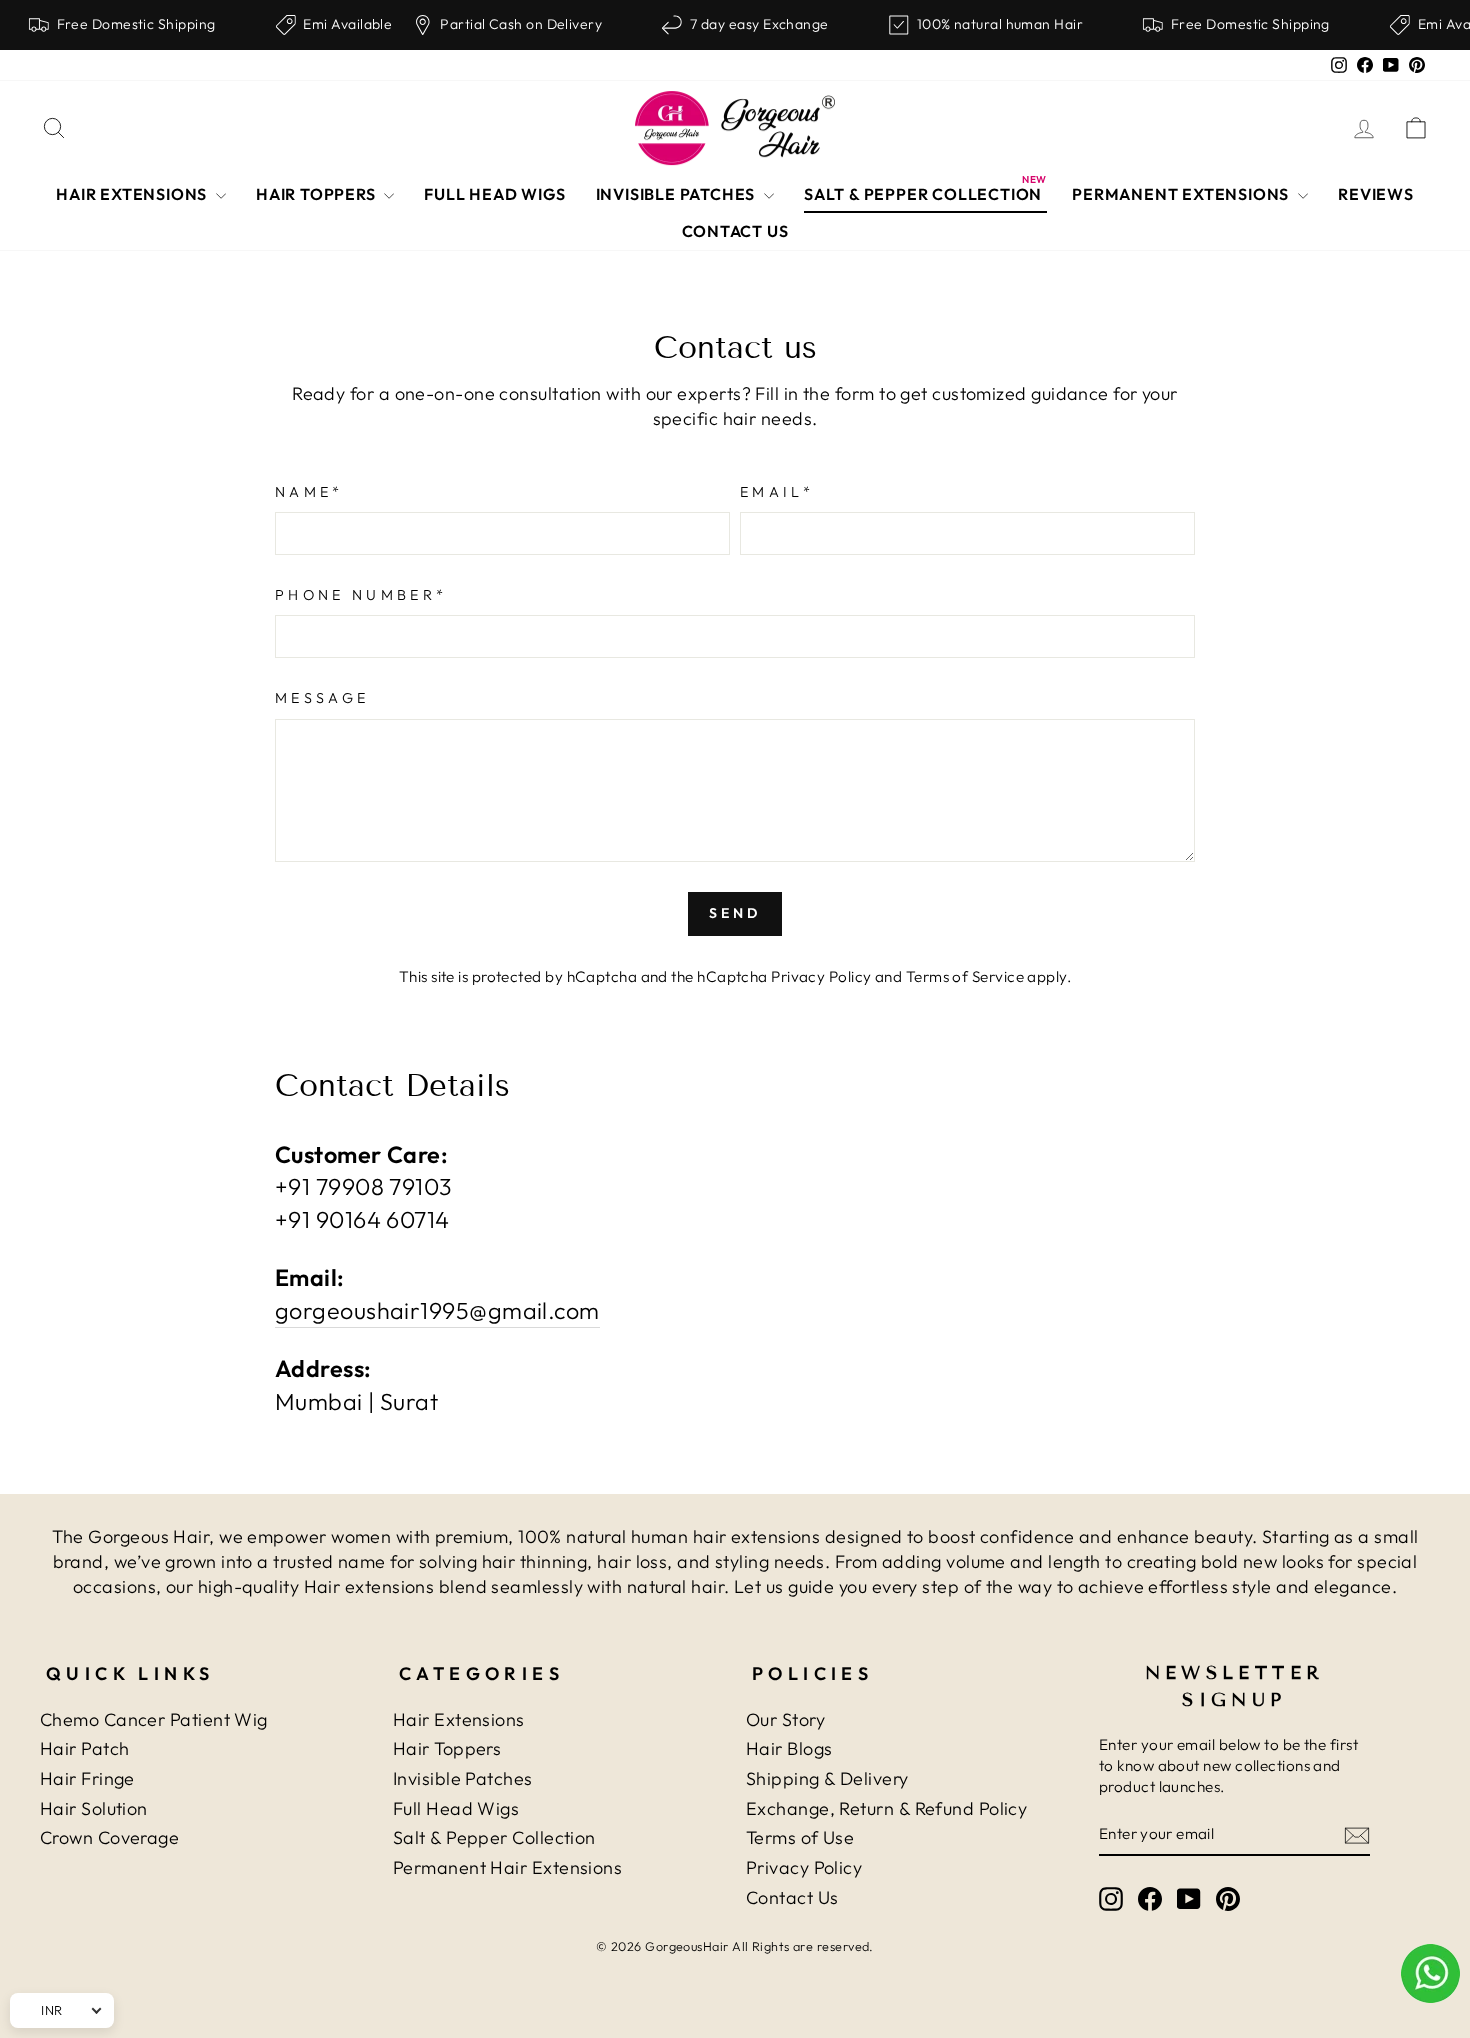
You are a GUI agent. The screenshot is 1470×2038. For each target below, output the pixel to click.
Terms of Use (800, 1837)
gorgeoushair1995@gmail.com (437, 1310)
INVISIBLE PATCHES (677, 194)
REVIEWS (1376, 194)
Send (735, 913)
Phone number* (361, 595)
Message (322, 698)
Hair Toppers (447, 1748)
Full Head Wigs (456, 1808)
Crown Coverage (109, 1837)
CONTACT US (735, 231)
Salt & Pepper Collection (494, 1837)
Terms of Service (965, 976)
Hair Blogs (789, 1748)
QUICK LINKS (130, 1673)
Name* (309, 492)
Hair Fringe (87, 1778)
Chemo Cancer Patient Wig (154, 1719)
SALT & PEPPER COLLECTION (923, 194)
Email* (777, 492)
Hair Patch (85, 1748)
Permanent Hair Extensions (507, 1867)
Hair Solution (94, 1808)
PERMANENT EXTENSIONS (1182, 194)
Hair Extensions (459, 1719)
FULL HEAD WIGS (494, 194)
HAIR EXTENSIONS (133, 194)
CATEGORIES (481, 1673)
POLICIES (812, 1673)
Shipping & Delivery (827, 1778)
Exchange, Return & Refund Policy (886, 1808)
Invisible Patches (463, 1778)
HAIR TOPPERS (317, 194)
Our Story (785, 1719)
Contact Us (792, 1897)
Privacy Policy (821, 976)
